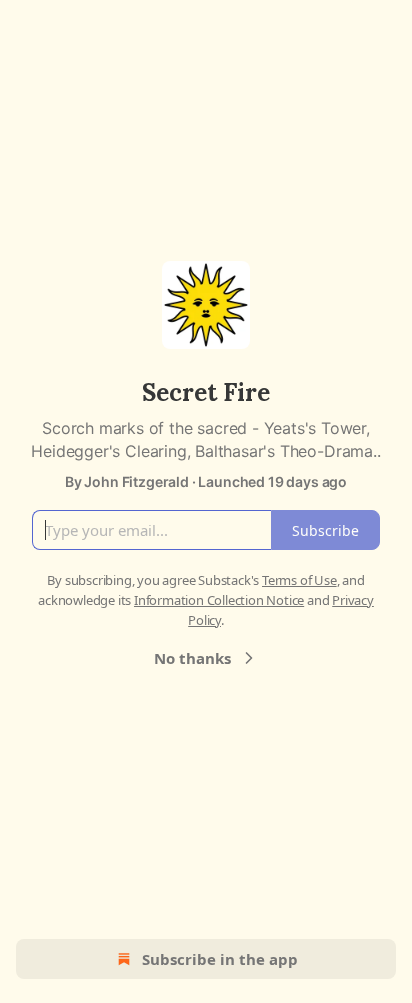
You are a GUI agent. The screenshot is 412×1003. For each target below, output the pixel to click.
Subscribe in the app (220, 959)
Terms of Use (299, 580)
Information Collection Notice (219, 600)
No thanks (192, 658)
